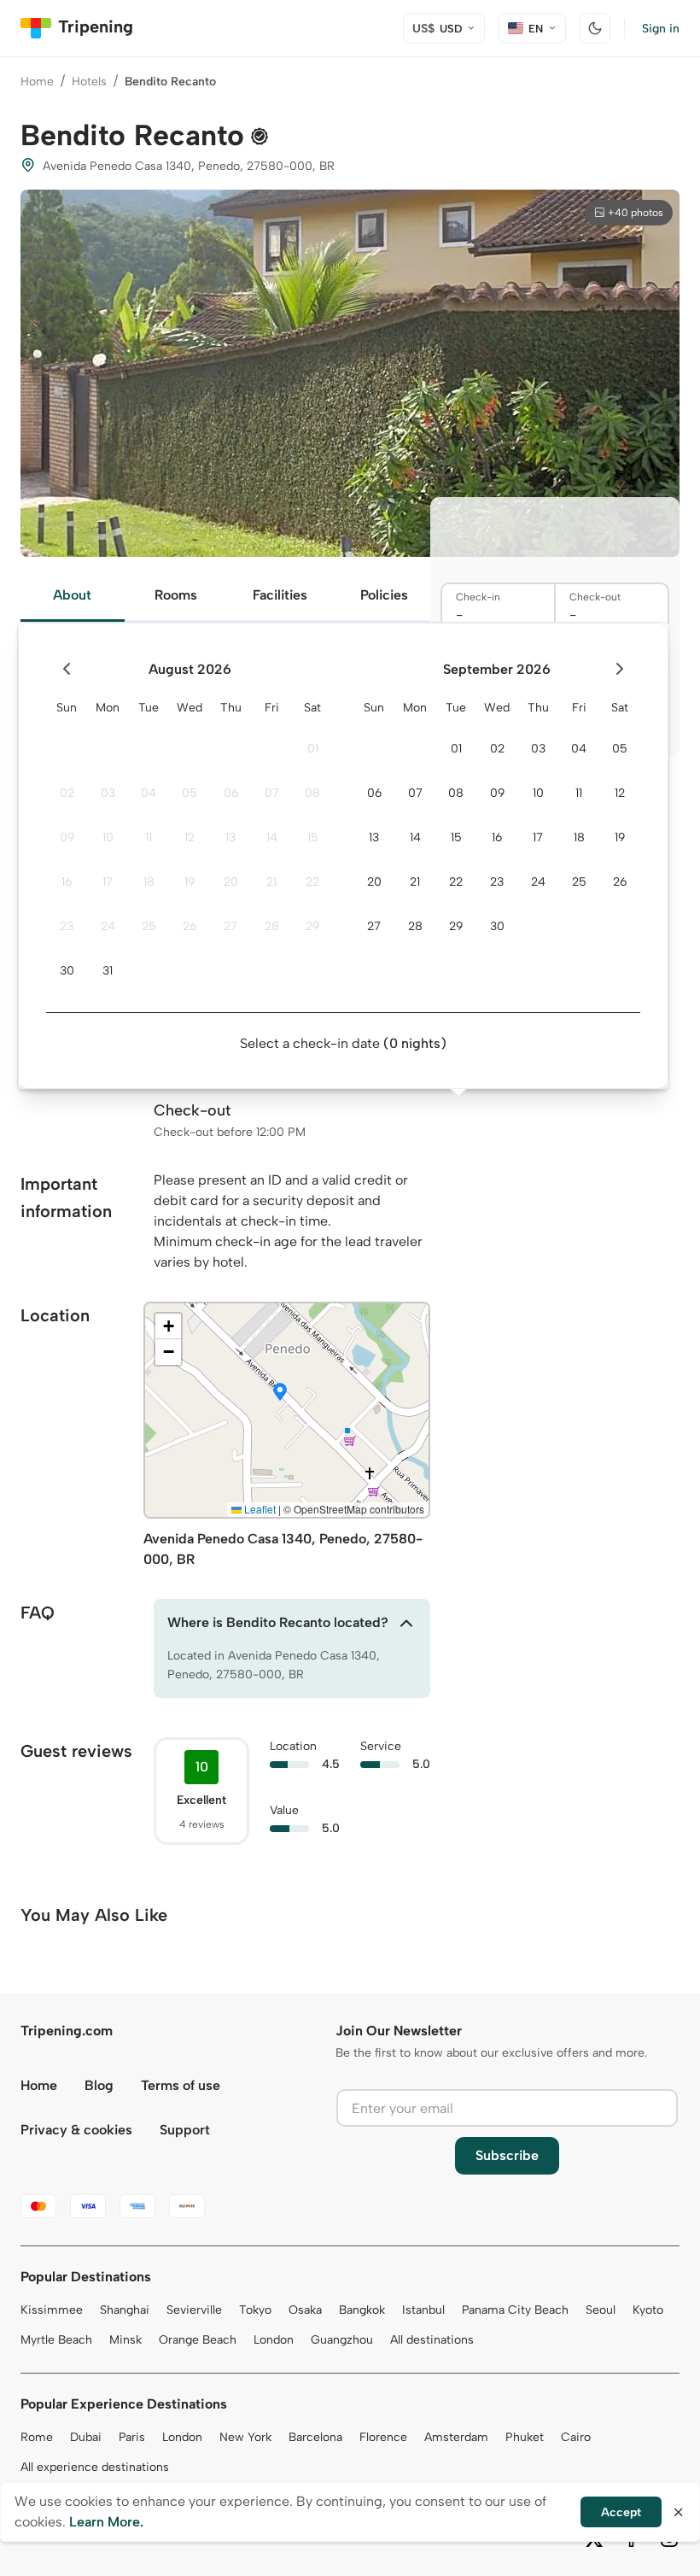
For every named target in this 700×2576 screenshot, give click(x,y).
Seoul (601, 2310)
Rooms (176, 595)
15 (313, 837)
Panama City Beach (515, 2310)
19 (190, 882)
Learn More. (106, 2522)
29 (312, 926)
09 (67, 837)
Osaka (305, 2310)
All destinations (432, 2340)
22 (312, 882)
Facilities (280, 595)
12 (190, 837)
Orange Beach (198, 2340)
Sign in (661, 29)
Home (37, 82)
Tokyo (255, 2310)
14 (272, 837)
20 (231, 882)
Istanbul (423, 2310)
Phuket (525, 2437)
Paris (132, 2437)
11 (149, 837)
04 (149, 793)
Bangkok (362, 2310)
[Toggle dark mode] (595, 28)
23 (67, 926)
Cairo (576, 2437)
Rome (37, 2437)
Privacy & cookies (76, 2130)
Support (185, 2130)
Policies (384, 595)
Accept (621, 2512)
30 (67, 971)
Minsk (125, 2340)
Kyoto (648, 2310)
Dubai (86, 2437)
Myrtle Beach (56, 2340)
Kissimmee (52, 2310)
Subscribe (507, 2155)
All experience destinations (95, 2467)
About (72, 595)
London (274, 2340)
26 (190, 926)
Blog (99, 2085)
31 (108, 971)
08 (312, 793)
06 (231, 793)
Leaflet (259, 1509)
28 (272, 926)
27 (230, 926)
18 (149, 882)
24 (108, 926)
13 (230, 837)
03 (108, 793)
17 (108, 882)
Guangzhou (342, 2340)
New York (245, 2437)
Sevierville (194, 2310)
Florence (383, 2437)
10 (108, 837)
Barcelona (315, 2437)
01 (313, 749)
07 (272, 793)
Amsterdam (456, 2437)
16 (67, 882)
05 (190, 793)
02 (67, 793)
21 (271, 882)
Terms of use (181, 2085)
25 (149, 926)
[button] (280, 1393)
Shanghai (125, 2310)
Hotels (89, 82)
